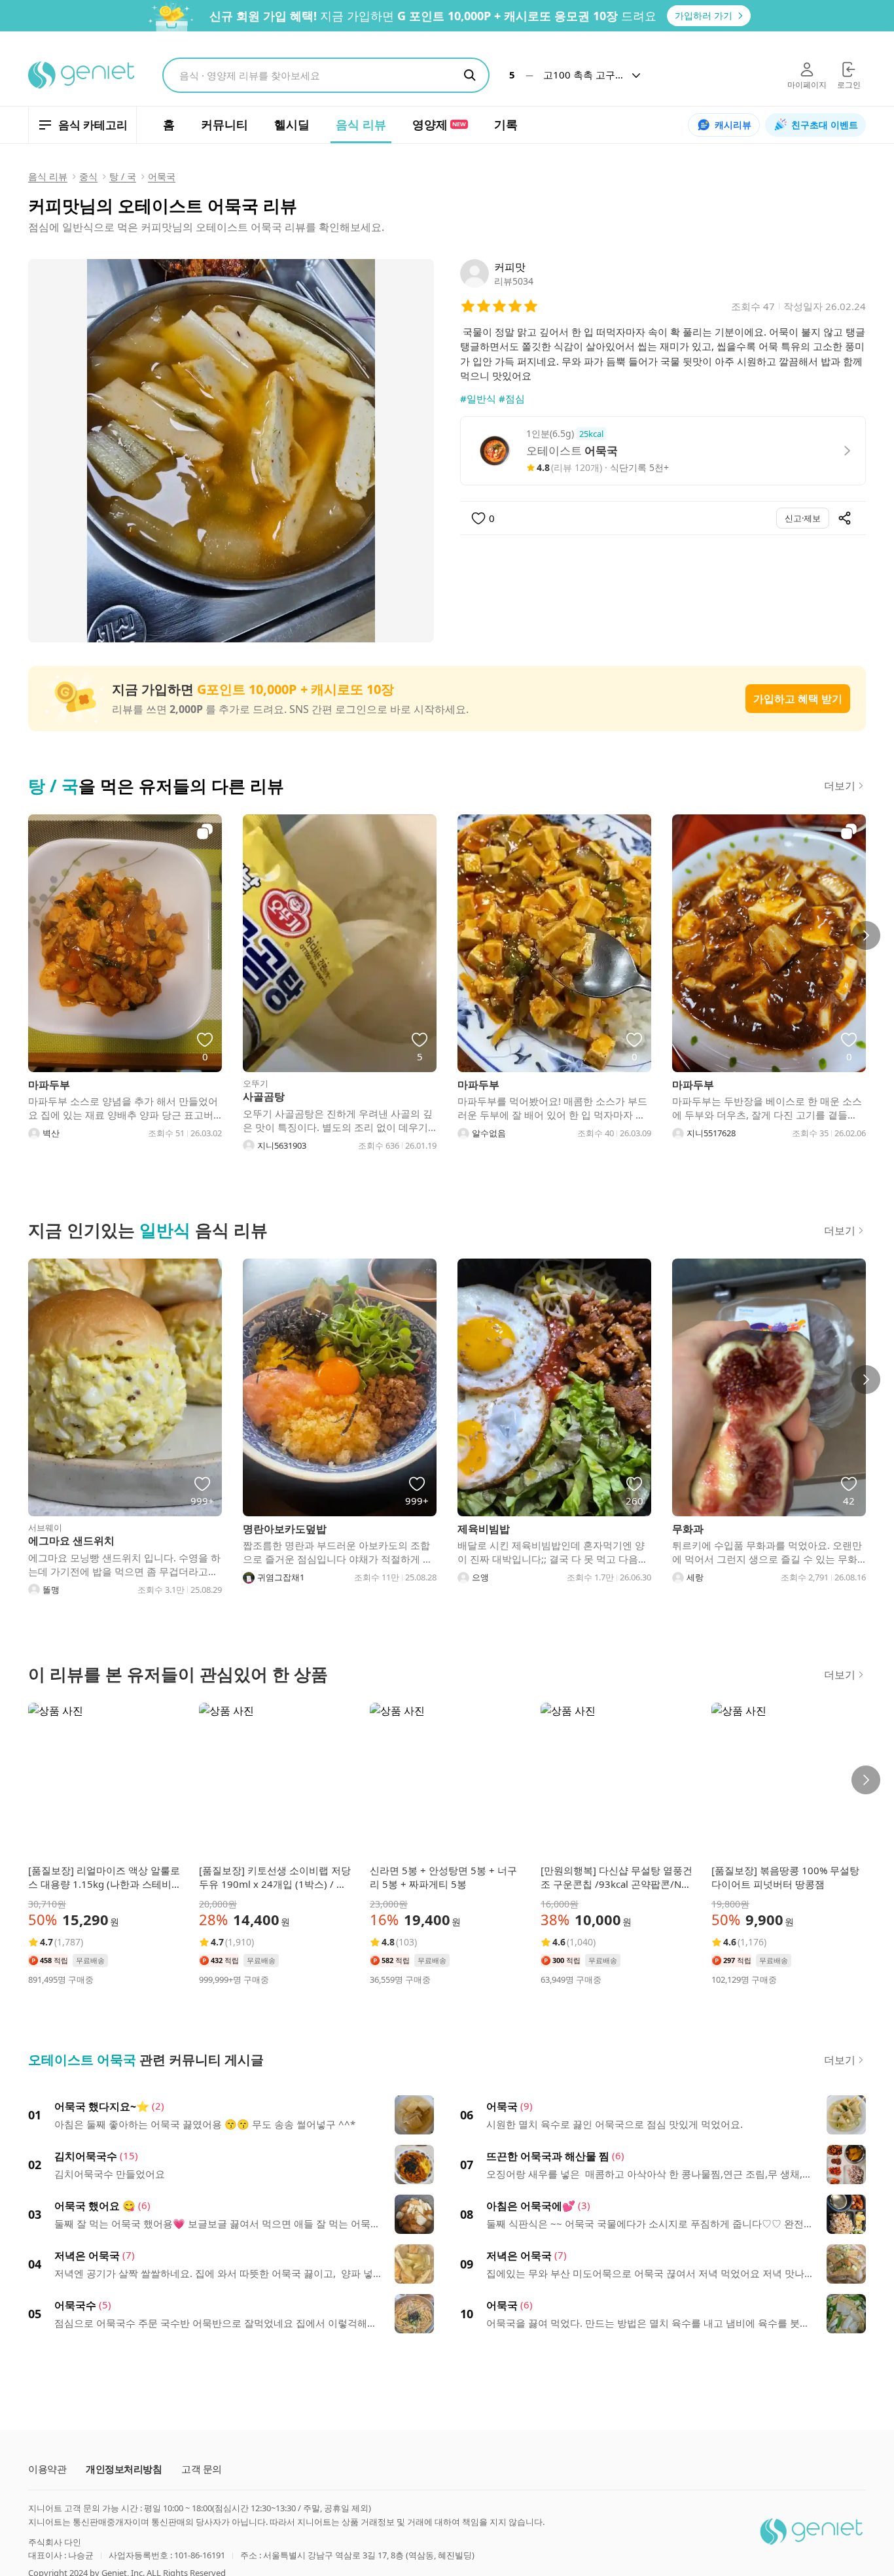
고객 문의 (202, 2469)
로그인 (849, 85)
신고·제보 (803, 518)
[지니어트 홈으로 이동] (82, 75)
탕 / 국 (123, 176)
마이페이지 (807, 85)
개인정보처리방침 (124, 2469)
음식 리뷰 (48, 176)
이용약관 (47, 2469)
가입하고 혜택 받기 (798, 699)
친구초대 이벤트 (825, 125)
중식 (88, 176)
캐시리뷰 (733, 125)
